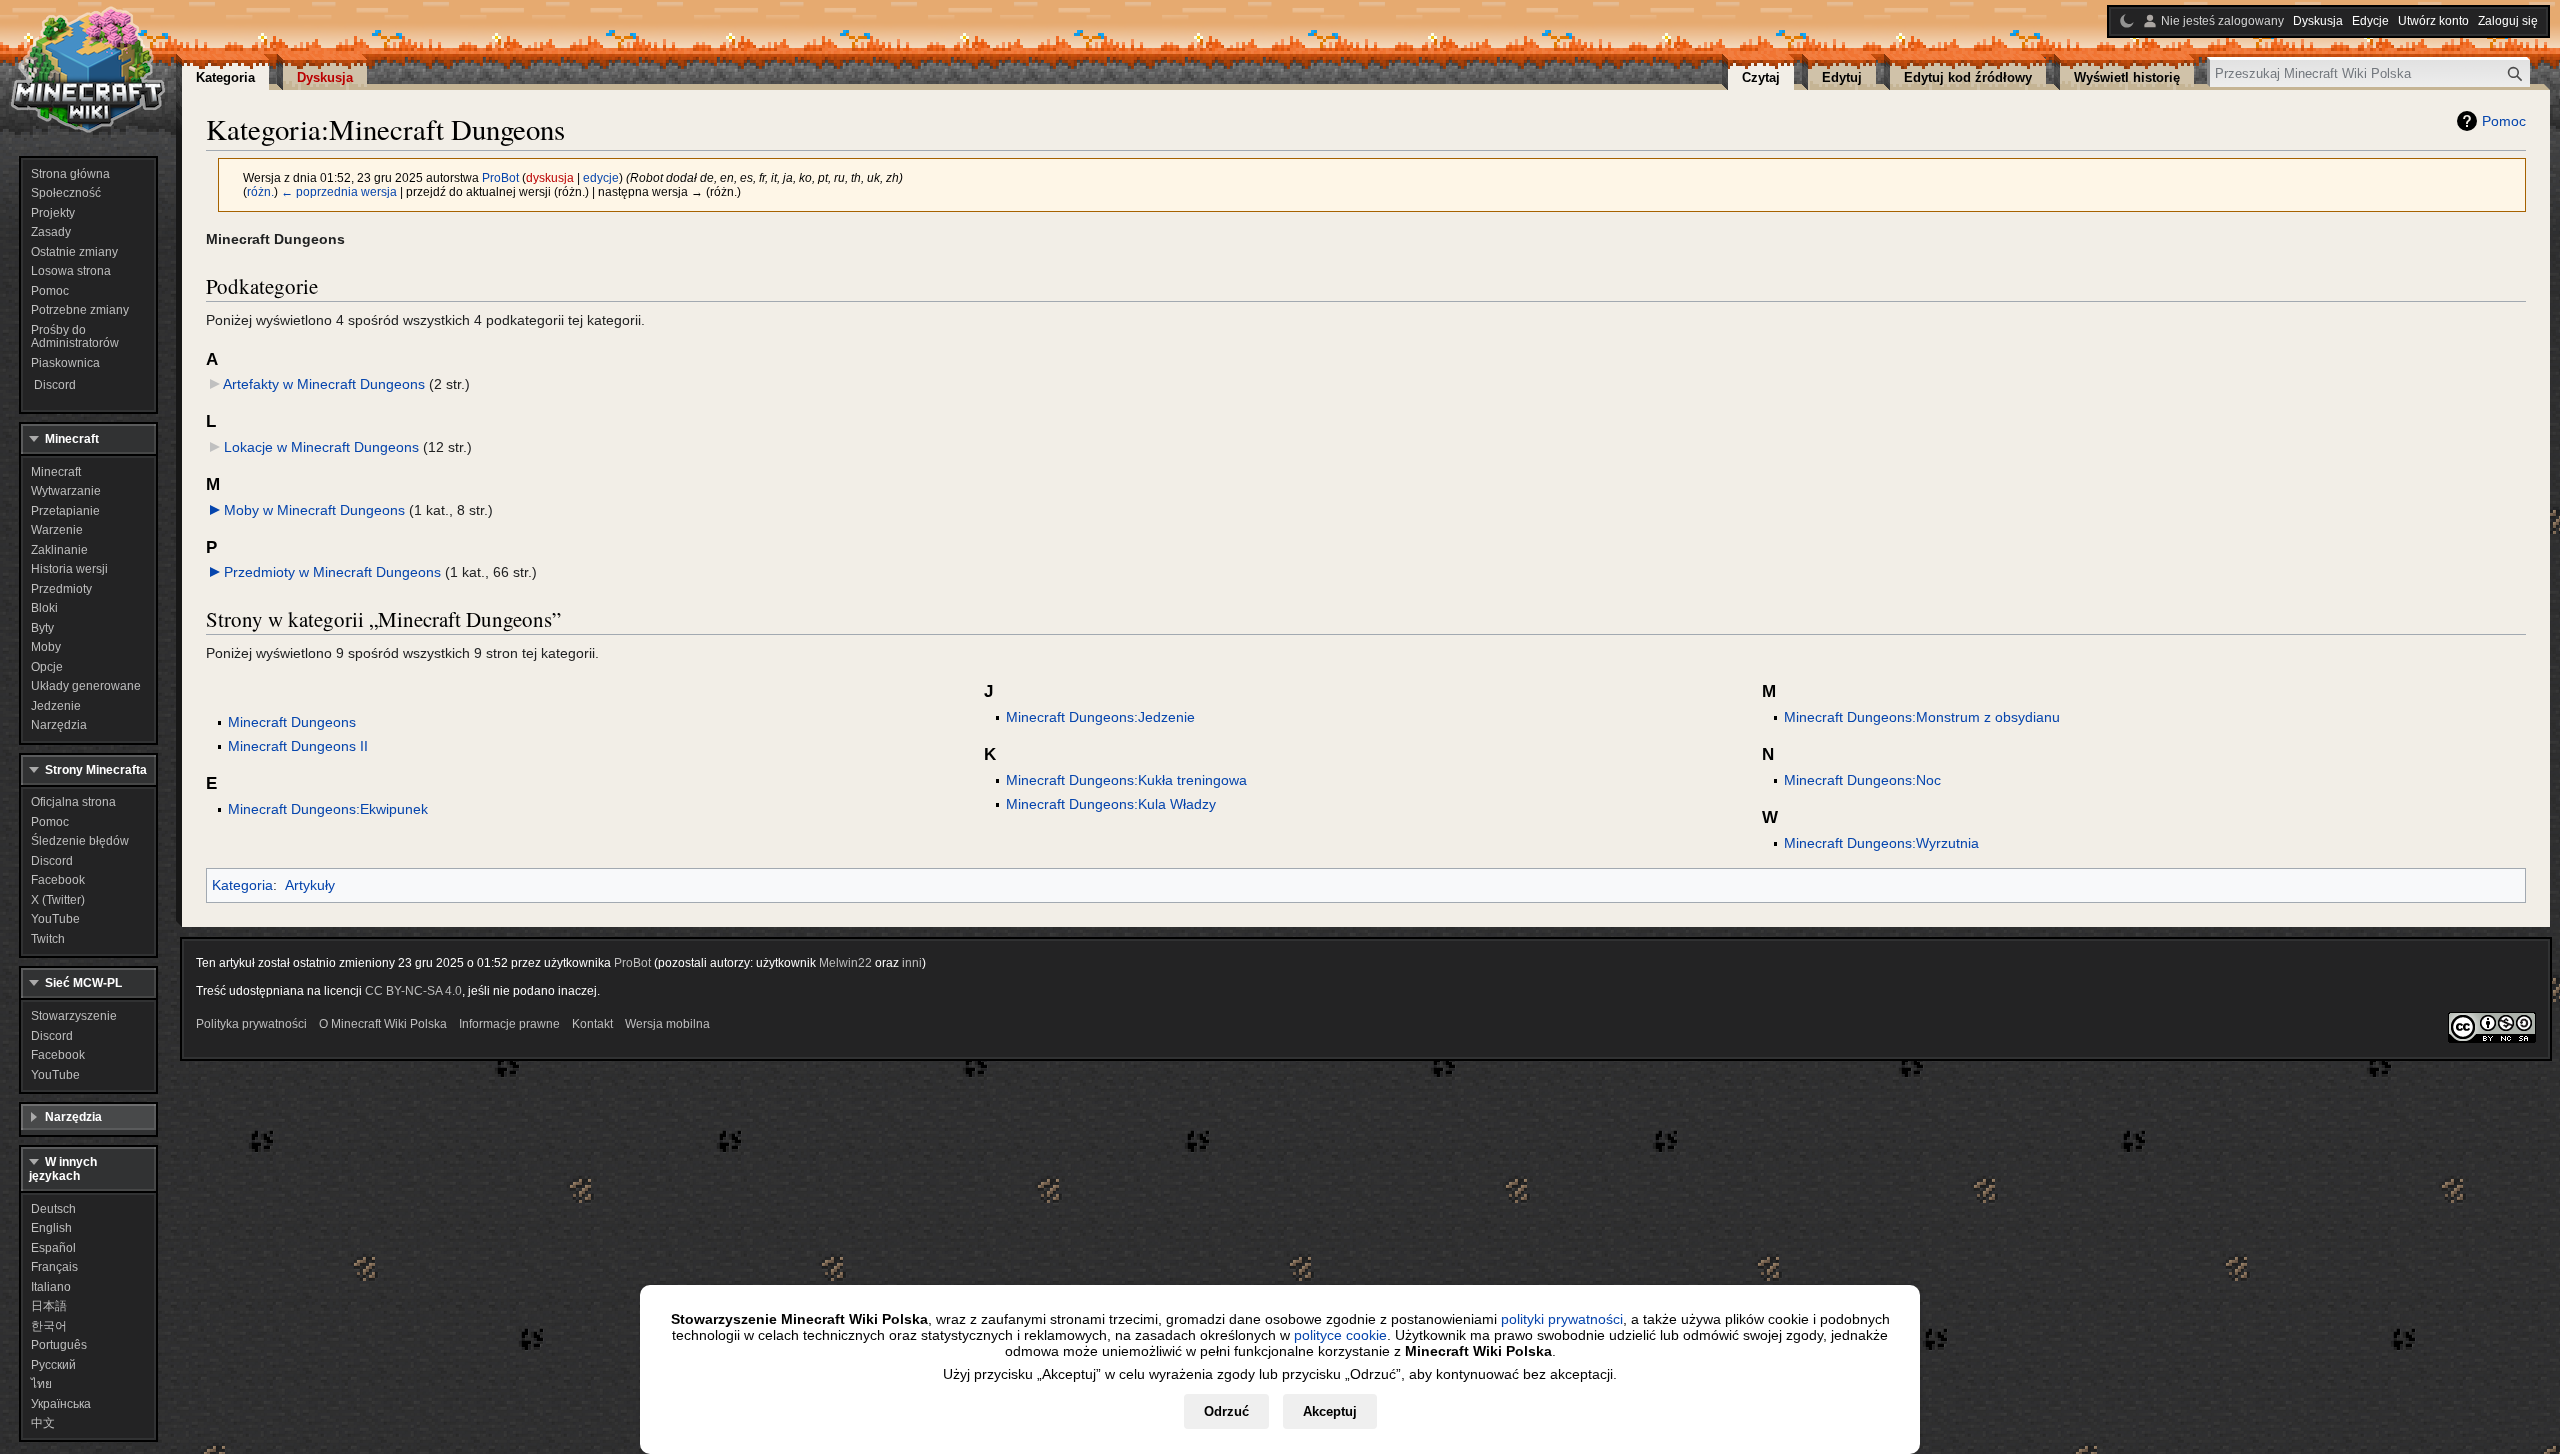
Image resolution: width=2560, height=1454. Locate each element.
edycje (601, 177)
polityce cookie (1340, 1335)
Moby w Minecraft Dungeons (314, 510)
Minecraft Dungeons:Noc (1862, 780)
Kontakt (592, 1024)
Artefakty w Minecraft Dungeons (324, 384)
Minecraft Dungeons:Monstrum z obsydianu (1922, 717)
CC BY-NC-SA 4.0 (413, 991)
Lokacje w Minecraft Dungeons (321, 447)
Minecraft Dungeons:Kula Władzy (1111, 804)
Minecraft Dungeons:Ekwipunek (328, 809)
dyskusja (550, 177)
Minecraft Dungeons (292, 722)
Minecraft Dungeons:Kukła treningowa (1126, 780)
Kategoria (242, 885)
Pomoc (2504, 121)
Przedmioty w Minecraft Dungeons (332, 572)
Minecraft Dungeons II (298, 746)
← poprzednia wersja (339, 191)
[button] (215, 510)
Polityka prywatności (251, 1024)
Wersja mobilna (667, 1024)
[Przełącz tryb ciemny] (2127, 21)
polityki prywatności (1562, 1319)
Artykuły (310, 885)
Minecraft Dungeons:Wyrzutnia (1881, 843)
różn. (260, 191)
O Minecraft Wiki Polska (383, 1024)
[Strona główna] (88, 70)
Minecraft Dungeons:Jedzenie (1100, 717)
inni (912, 963)
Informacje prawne (509, 1024)
